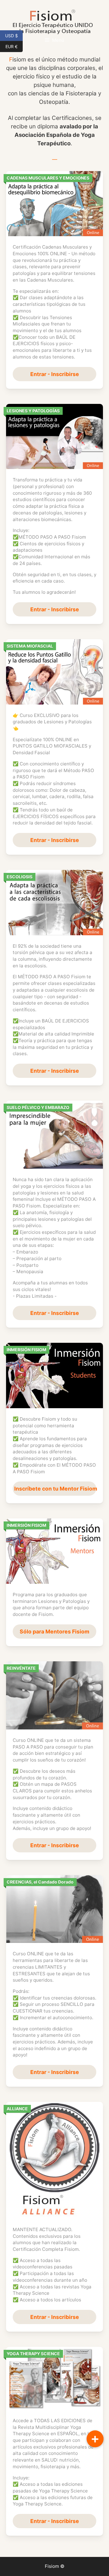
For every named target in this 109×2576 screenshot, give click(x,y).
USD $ (14, 35)
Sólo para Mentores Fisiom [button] (54, 1631)
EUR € (14, 46)
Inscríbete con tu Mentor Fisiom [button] (55, 1489)
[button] (95, 2439)
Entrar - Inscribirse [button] (55, 374)
